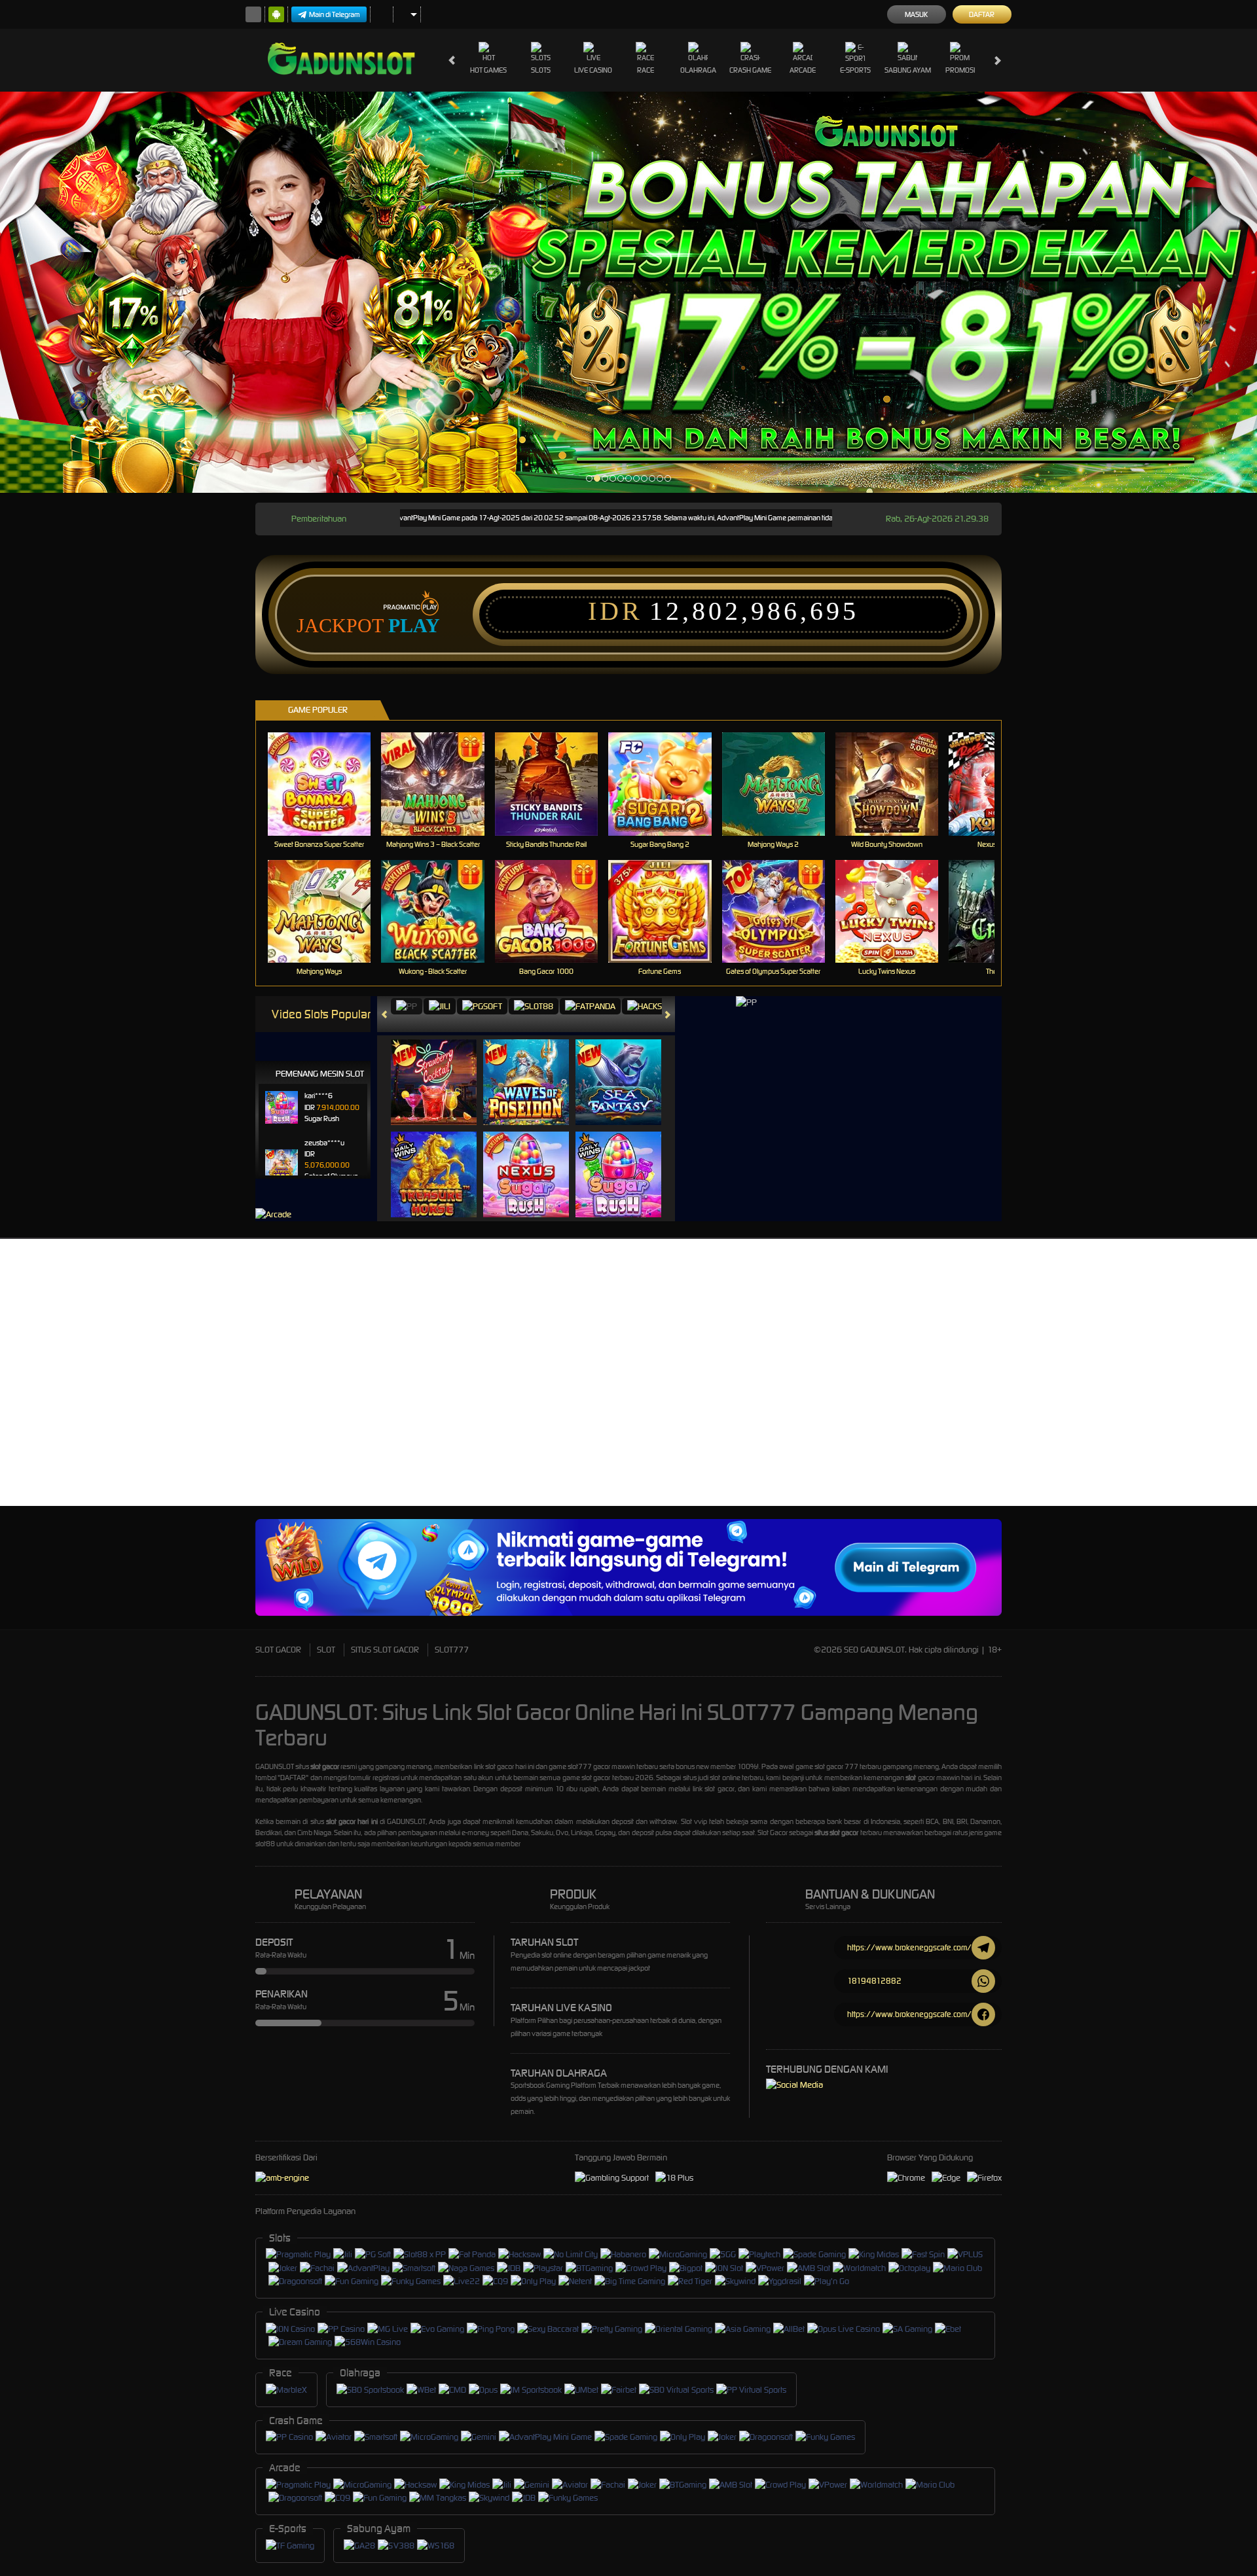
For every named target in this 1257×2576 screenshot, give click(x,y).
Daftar (982, 14)
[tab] (407, 1006)
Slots (541, 70)
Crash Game (750, 70)
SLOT (326, 1650)
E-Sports (855, 70)
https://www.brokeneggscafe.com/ (909, 1947)
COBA (442, 1069)
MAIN (328, 784)
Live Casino (593, 70)
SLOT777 (452, 1650)
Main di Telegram (335, 14)
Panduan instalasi (1141, 1400)
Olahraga (698, 70)
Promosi (960, 70)
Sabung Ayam (908, 70)
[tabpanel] (628, 292)
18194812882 (874, 1981)
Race (646, 70)
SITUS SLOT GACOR (385, 1650)
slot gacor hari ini (352, 1821)
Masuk (916, 14)
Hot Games (488, 70)
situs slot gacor (836, 1833)
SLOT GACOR (278, 1650)
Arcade (803, 70)
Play (414, 626)
